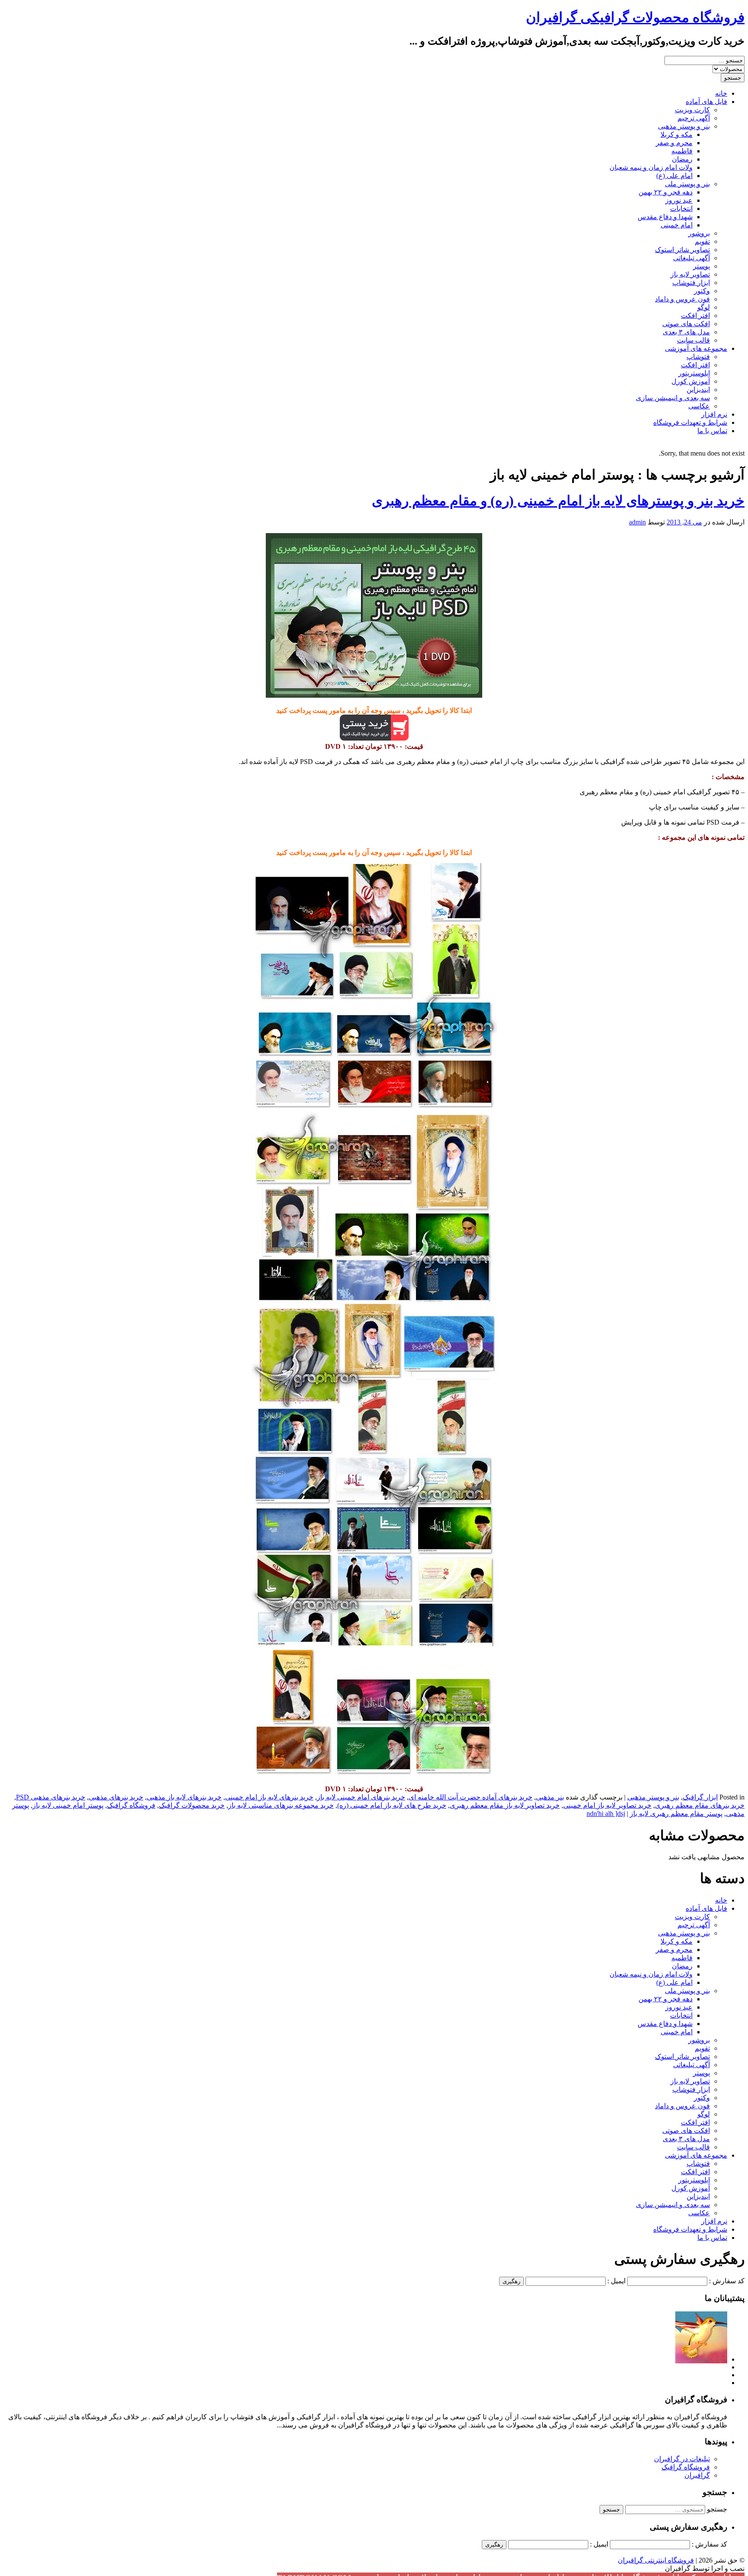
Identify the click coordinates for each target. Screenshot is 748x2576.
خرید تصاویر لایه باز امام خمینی (607, 1805)
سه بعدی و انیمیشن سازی (673, 398)
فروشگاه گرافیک (131, 1805)
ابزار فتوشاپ (691, 283)
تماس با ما (712, 431)
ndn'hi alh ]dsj (606, 1814)
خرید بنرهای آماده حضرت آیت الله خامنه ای (471, 1797)
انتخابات (681, 209)
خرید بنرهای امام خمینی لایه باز (361, 1797)
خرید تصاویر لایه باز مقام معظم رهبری (505, 1805)
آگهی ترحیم (694, 118)
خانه (721, 93)
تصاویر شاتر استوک (682, 250)
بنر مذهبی (550, 1797)
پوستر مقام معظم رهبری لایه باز (676, 1814)
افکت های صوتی (686, 324)
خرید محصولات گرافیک (192, 1805)
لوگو (704, 307)
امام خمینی (677, 225)
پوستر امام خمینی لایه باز (68, 1805)
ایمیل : (616, 2281)
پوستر (701, 266)
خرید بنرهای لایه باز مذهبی (184, 1797)
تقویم (702, 241)
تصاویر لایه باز (690, 274)
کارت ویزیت (692, 110)
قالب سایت (693, 340)
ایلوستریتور (694, 373)
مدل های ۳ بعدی (686, 332)
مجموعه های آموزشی (696, 348)
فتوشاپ (698, 357)
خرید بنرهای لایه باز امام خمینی (269, 1797)
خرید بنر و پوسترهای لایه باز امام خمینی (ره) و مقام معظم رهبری (558, 501)
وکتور (702, 291)
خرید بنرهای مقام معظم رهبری (700, 1805)
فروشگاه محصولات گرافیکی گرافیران (635, 17)
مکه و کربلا (677, 134)
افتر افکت (695, 316)
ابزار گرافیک (700, 1797)
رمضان (682, 159)
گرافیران (697, 2475)
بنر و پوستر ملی (687, 184)
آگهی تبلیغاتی (692, 258)
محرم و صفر (674, 143)
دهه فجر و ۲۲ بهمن (666, 192)
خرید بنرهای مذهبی (116, 1797)
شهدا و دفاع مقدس (665, 217)
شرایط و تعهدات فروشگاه (690, 422)
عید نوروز (679, 200)
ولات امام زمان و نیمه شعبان (651, 167)
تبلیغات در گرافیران (682, 2459)
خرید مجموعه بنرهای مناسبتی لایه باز (281, 1805)
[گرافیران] (701, 2359)
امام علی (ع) (674, 176)
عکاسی (699, 406)
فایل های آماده (706, 102)
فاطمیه (682, 151)
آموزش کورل (691, 381)
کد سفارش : (727, 2281)
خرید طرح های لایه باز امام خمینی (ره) (392, 1805)
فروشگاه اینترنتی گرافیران (656, 2560)
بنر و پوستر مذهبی (684, 126)
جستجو (717, 2509)
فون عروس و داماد (682, 299)
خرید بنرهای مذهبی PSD (51, 1797)
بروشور (699, 233)
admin (637, 522)
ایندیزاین (698, 390)
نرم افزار (714, 414)
